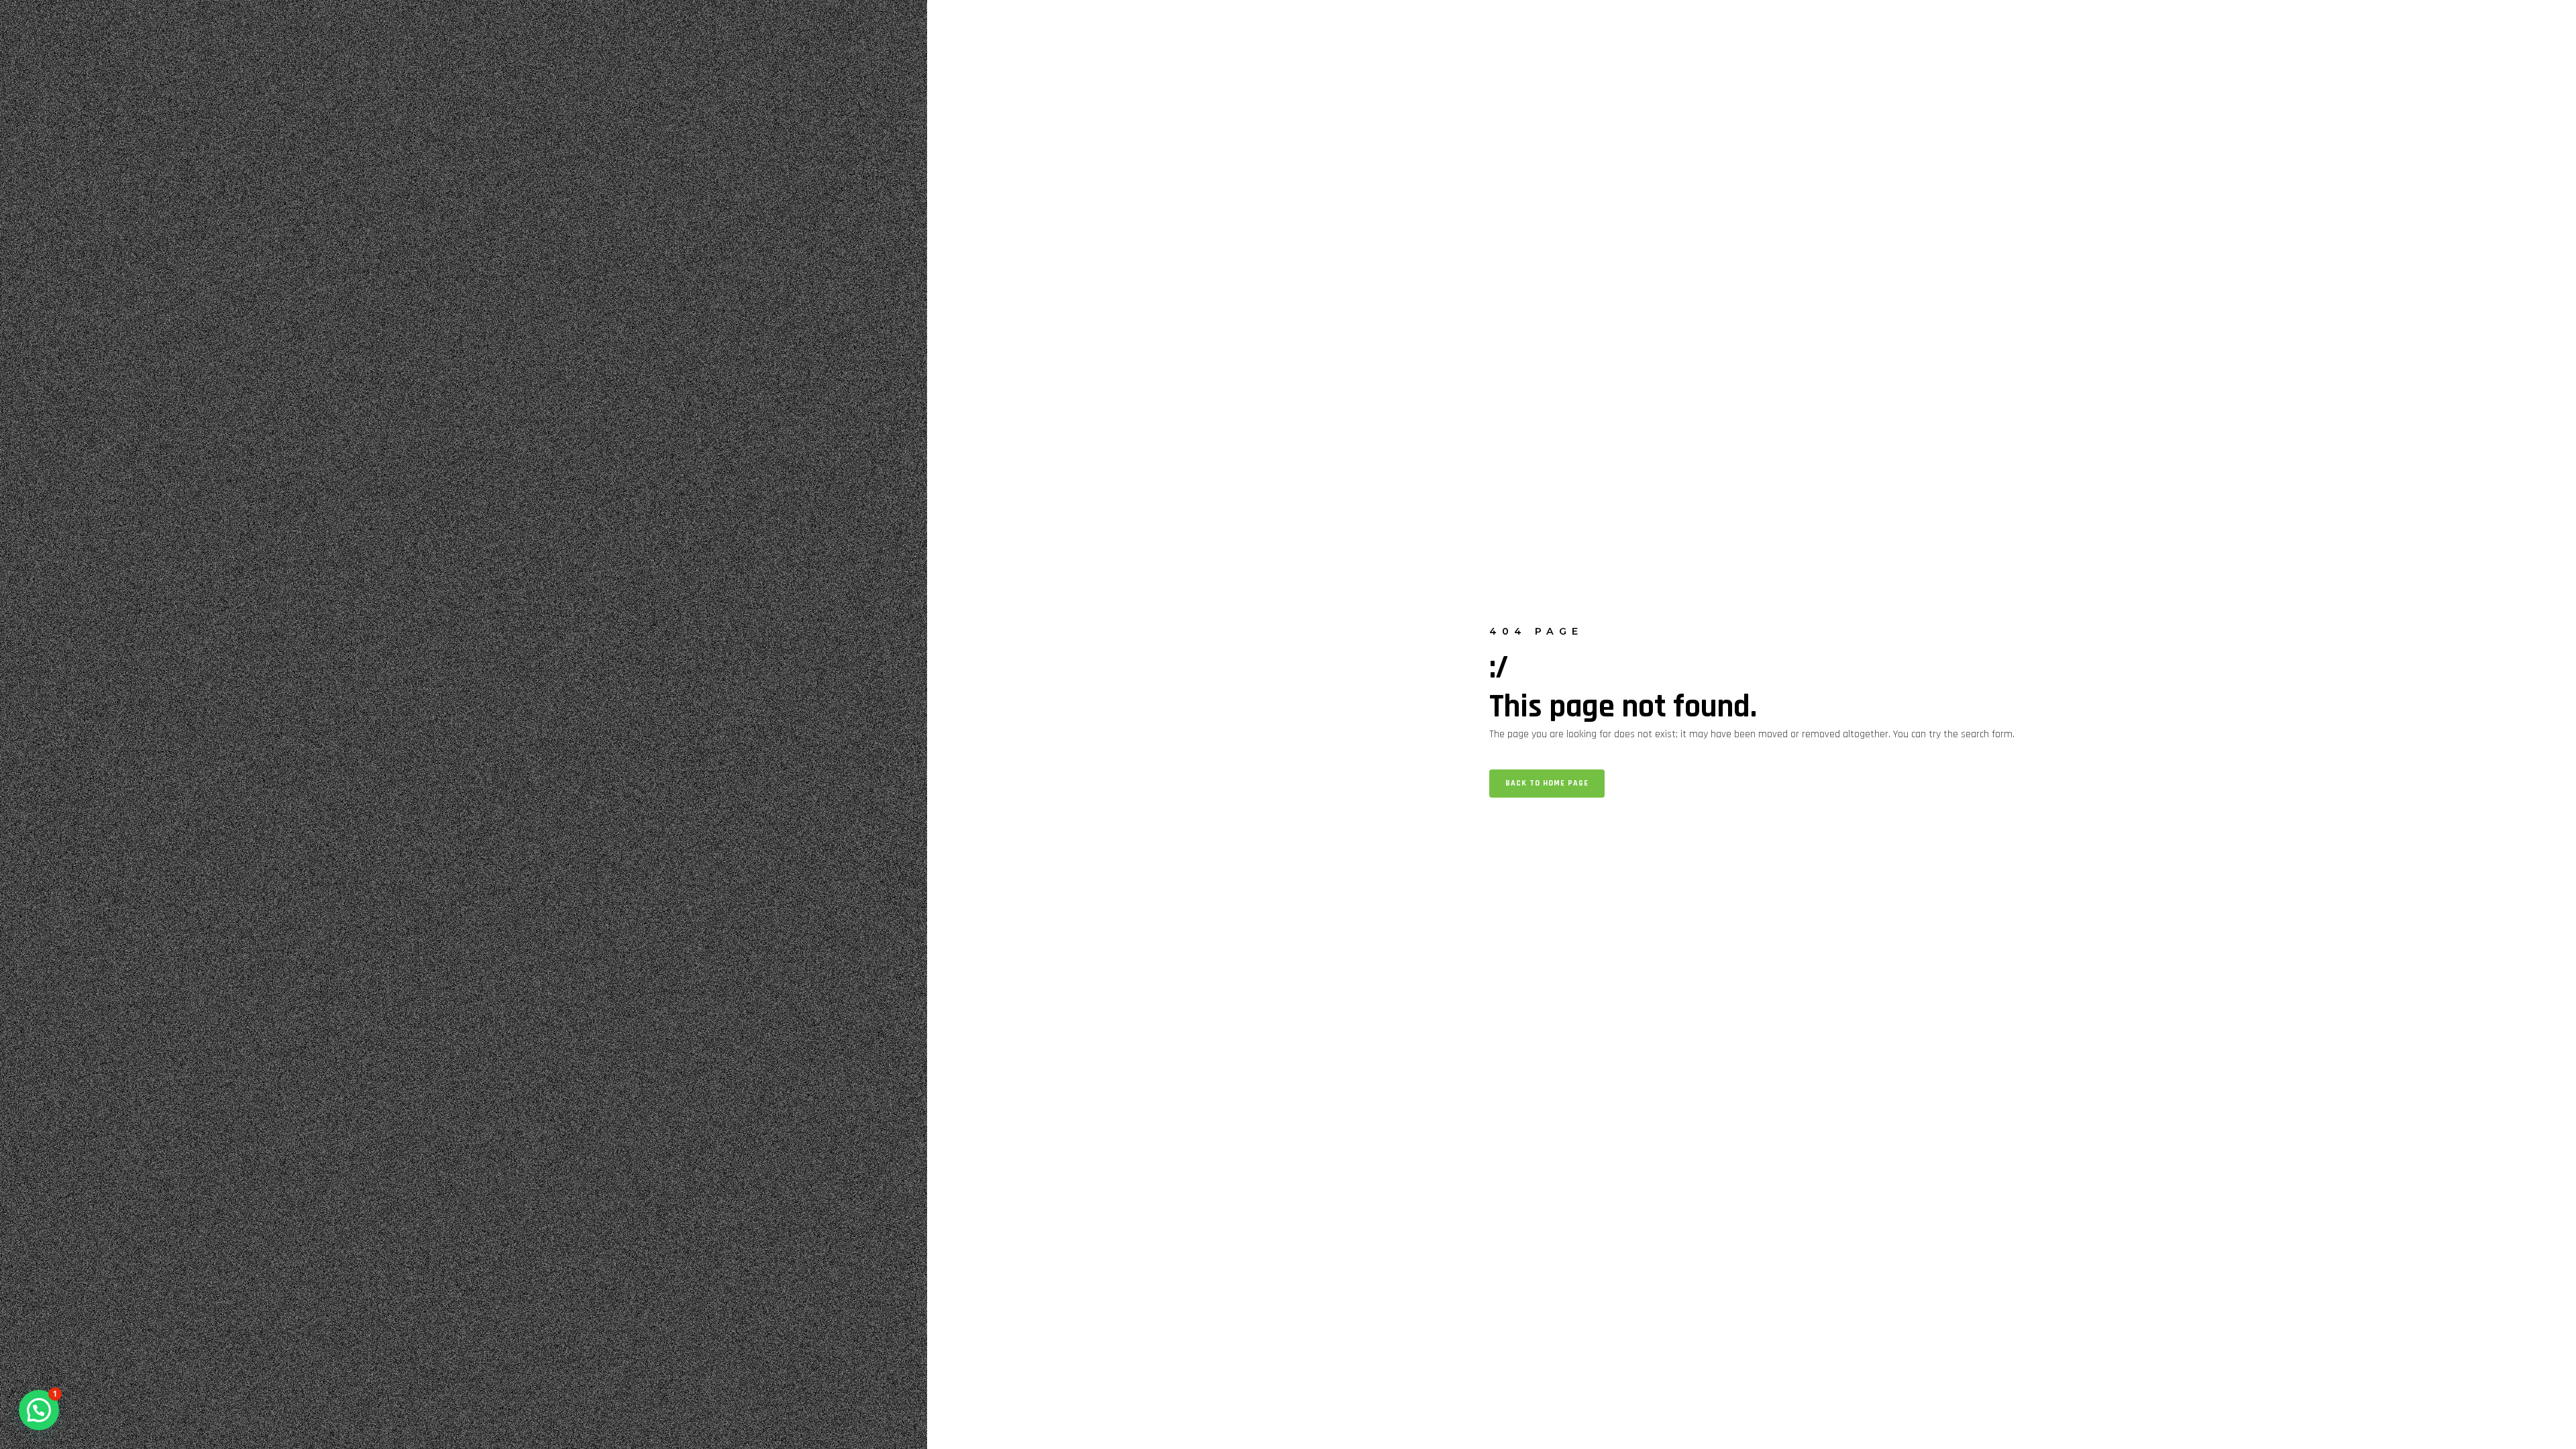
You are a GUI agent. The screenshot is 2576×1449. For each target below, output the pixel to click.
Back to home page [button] (1547, 783)
